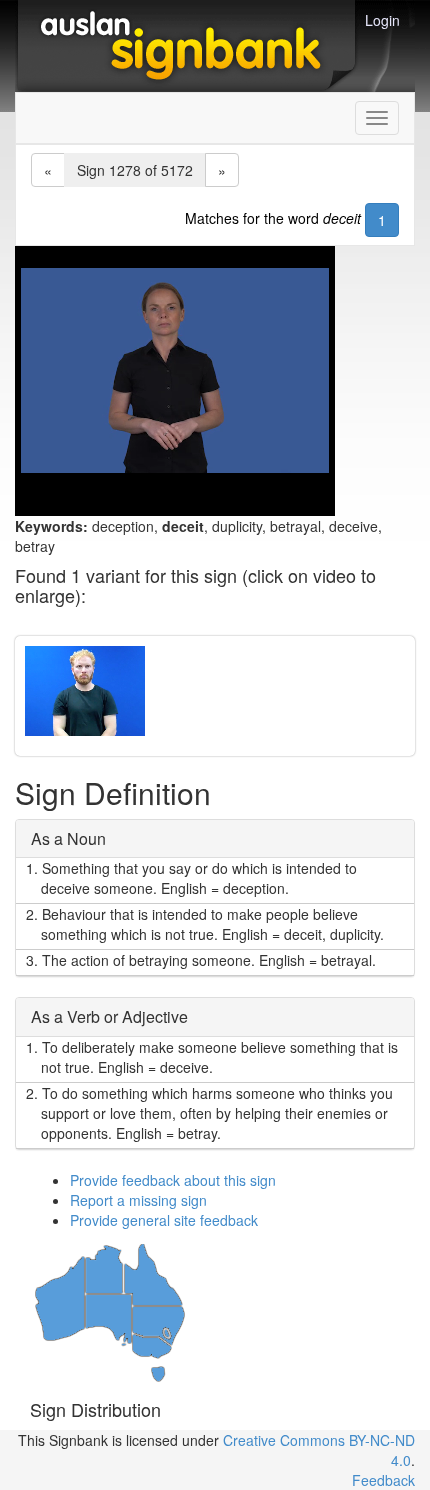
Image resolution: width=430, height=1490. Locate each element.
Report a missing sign (138, 1200)
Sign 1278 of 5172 (135, 170)
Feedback (383, 1480)
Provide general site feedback (164, 1220)
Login (382, 20)
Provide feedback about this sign (173, 1180)
